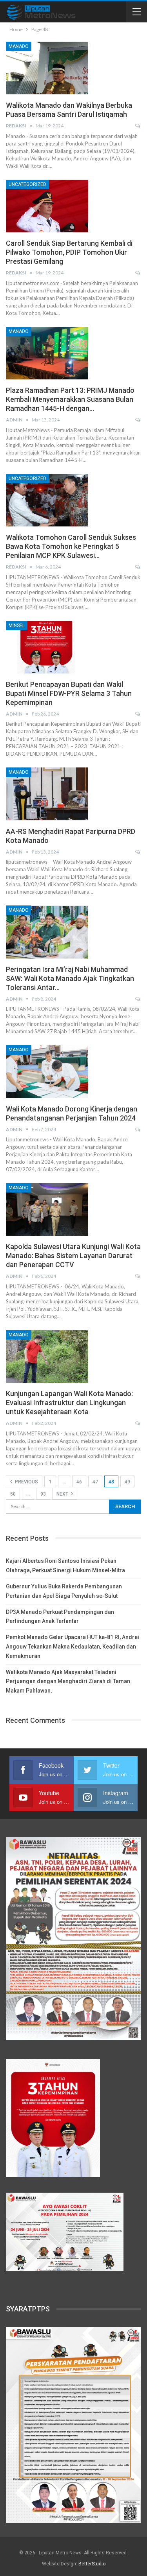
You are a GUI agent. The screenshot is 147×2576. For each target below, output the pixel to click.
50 (13, 1494)
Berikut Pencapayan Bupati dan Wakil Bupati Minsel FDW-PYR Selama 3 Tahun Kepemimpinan (69, 693)
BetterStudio (92, 2564)
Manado (19, 46)
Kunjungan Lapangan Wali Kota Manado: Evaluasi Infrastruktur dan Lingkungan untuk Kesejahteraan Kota (69, 1403)
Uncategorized (27, 184)
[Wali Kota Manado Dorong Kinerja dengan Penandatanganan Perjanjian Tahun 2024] (47, 1071)
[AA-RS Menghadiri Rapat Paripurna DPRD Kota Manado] (47, 794)
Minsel (17, 626)
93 (43, 1494)
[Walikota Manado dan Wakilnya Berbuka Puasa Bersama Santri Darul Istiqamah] (47, 68)
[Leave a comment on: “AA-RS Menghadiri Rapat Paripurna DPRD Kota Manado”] (138, 852)
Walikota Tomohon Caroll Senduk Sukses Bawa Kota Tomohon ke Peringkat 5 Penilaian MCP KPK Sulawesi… (71, 546)
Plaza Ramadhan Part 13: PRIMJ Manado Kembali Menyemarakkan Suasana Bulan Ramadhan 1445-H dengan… (70, 399)
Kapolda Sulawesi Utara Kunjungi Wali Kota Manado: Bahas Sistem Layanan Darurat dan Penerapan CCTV (73, 1256)
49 (127, 1482)
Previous (26, 1482)
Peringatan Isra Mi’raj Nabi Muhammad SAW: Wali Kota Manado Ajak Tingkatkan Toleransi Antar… (70, 978)
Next (63, 1494)
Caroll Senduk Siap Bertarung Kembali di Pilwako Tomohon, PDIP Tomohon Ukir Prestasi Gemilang (69, 252)
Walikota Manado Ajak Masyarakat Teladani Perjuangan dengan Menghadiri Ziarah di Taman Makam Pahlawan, (68, 1682)
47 (95, 1482)
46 (79, 1482)
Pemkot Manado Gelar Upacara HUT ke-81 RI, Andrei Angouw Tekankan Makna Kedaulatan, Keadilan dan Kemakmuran (73, 1647)
